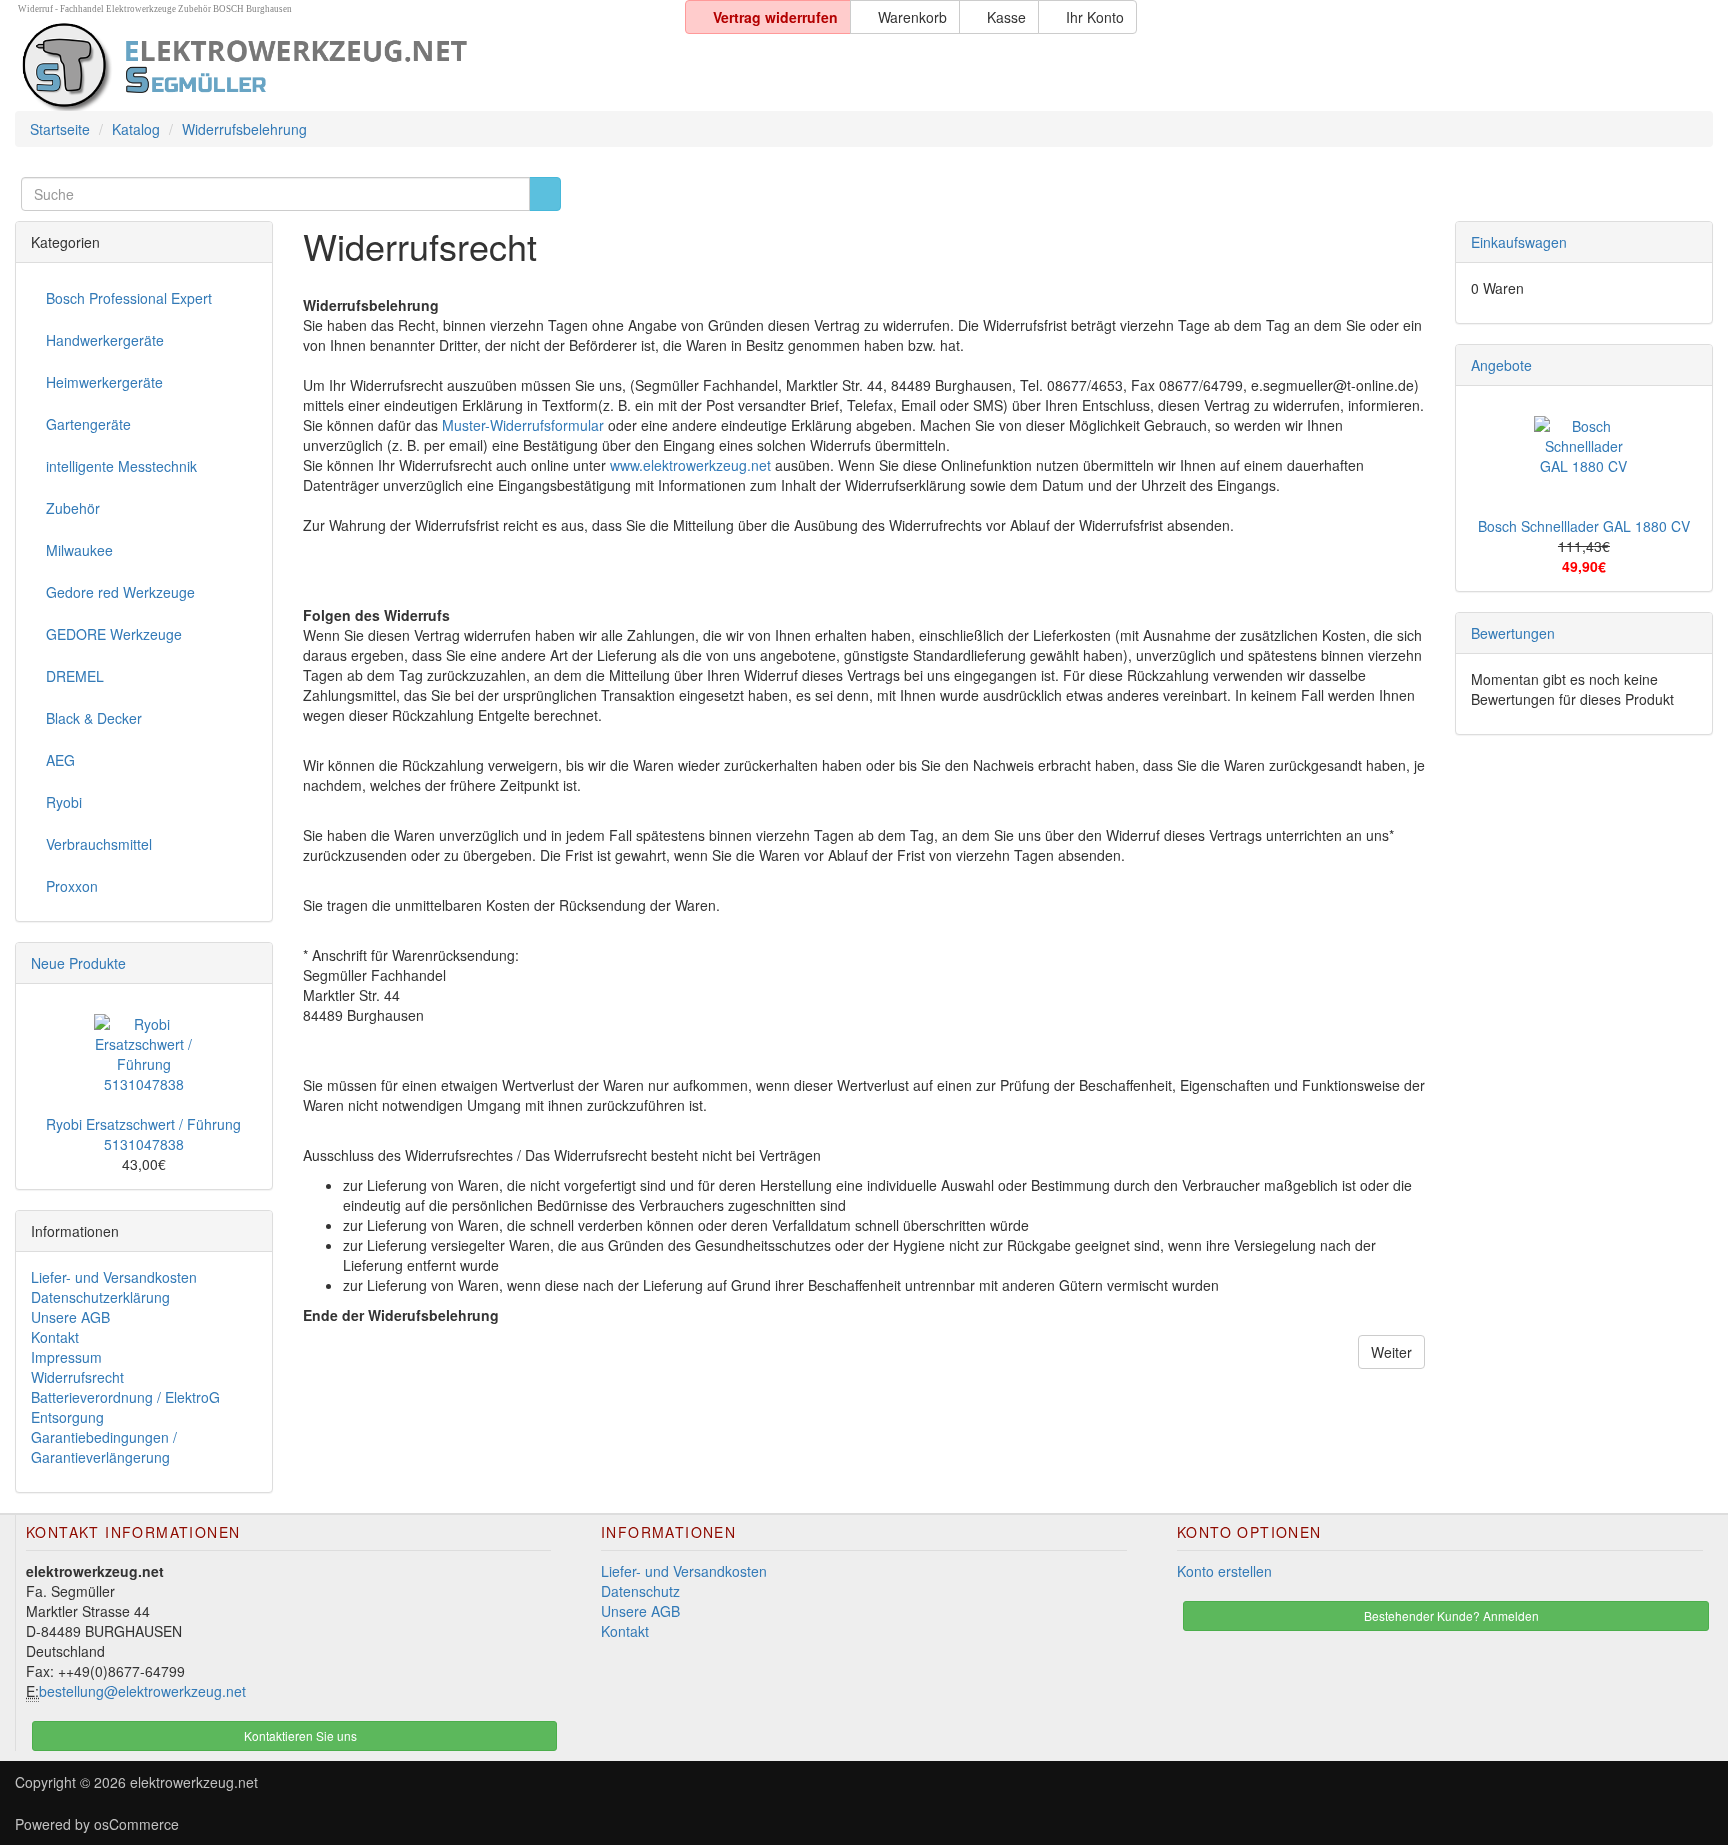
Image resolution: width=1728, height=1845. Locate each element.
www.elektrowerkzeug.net (690, 465)
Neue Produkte (78, 963)
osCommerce (136, 1824)
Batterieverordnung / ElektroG (125, 1397)
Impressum (66, 1357)
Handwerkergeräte (105, 340)
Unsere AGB (70, 1317)
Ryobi (64, 802)
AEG (60, 760)
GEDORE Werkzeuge (114, 634)
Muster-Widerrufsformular (523, 425)
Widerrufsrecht (77, 1377)
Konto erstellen (1224, 1571)
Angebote (1501, 365)
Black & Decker (94, 718)
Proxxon (72, 886)
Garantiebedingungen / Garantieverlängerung (104, 1447)
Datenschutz (640, 1591)
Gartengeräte (88, 424)
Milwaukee (79, 550)
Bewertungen (1513, 633)
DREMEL (75, 676)
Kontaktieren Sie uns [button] (299, 1735)
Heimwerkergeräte (104, 382)
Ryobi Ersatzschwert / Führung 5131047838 (143, 1134)
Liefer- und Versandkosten (114, 1277)
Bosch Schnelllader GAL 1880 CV (1584, 526)
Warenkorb (910, 17)
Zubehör (73, 508)
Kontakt (55, 1337)
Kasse (1004, 17)
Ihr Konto (1093, 17)
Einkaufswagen (1519, 242)
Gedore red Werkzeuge (120, 592)
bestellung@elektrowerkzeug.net (142, 1691)
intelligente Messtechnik (121, 466)
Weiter (1391, 1352)
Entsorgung (67, 1417)
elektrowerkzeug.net (194, 1782)
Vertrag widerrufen (773, 17)
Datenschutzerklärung (100, 1297)
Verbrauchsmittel (99, 844)
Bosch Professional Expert (129, 298)
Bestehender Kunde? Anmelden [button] (1450, 1615)
